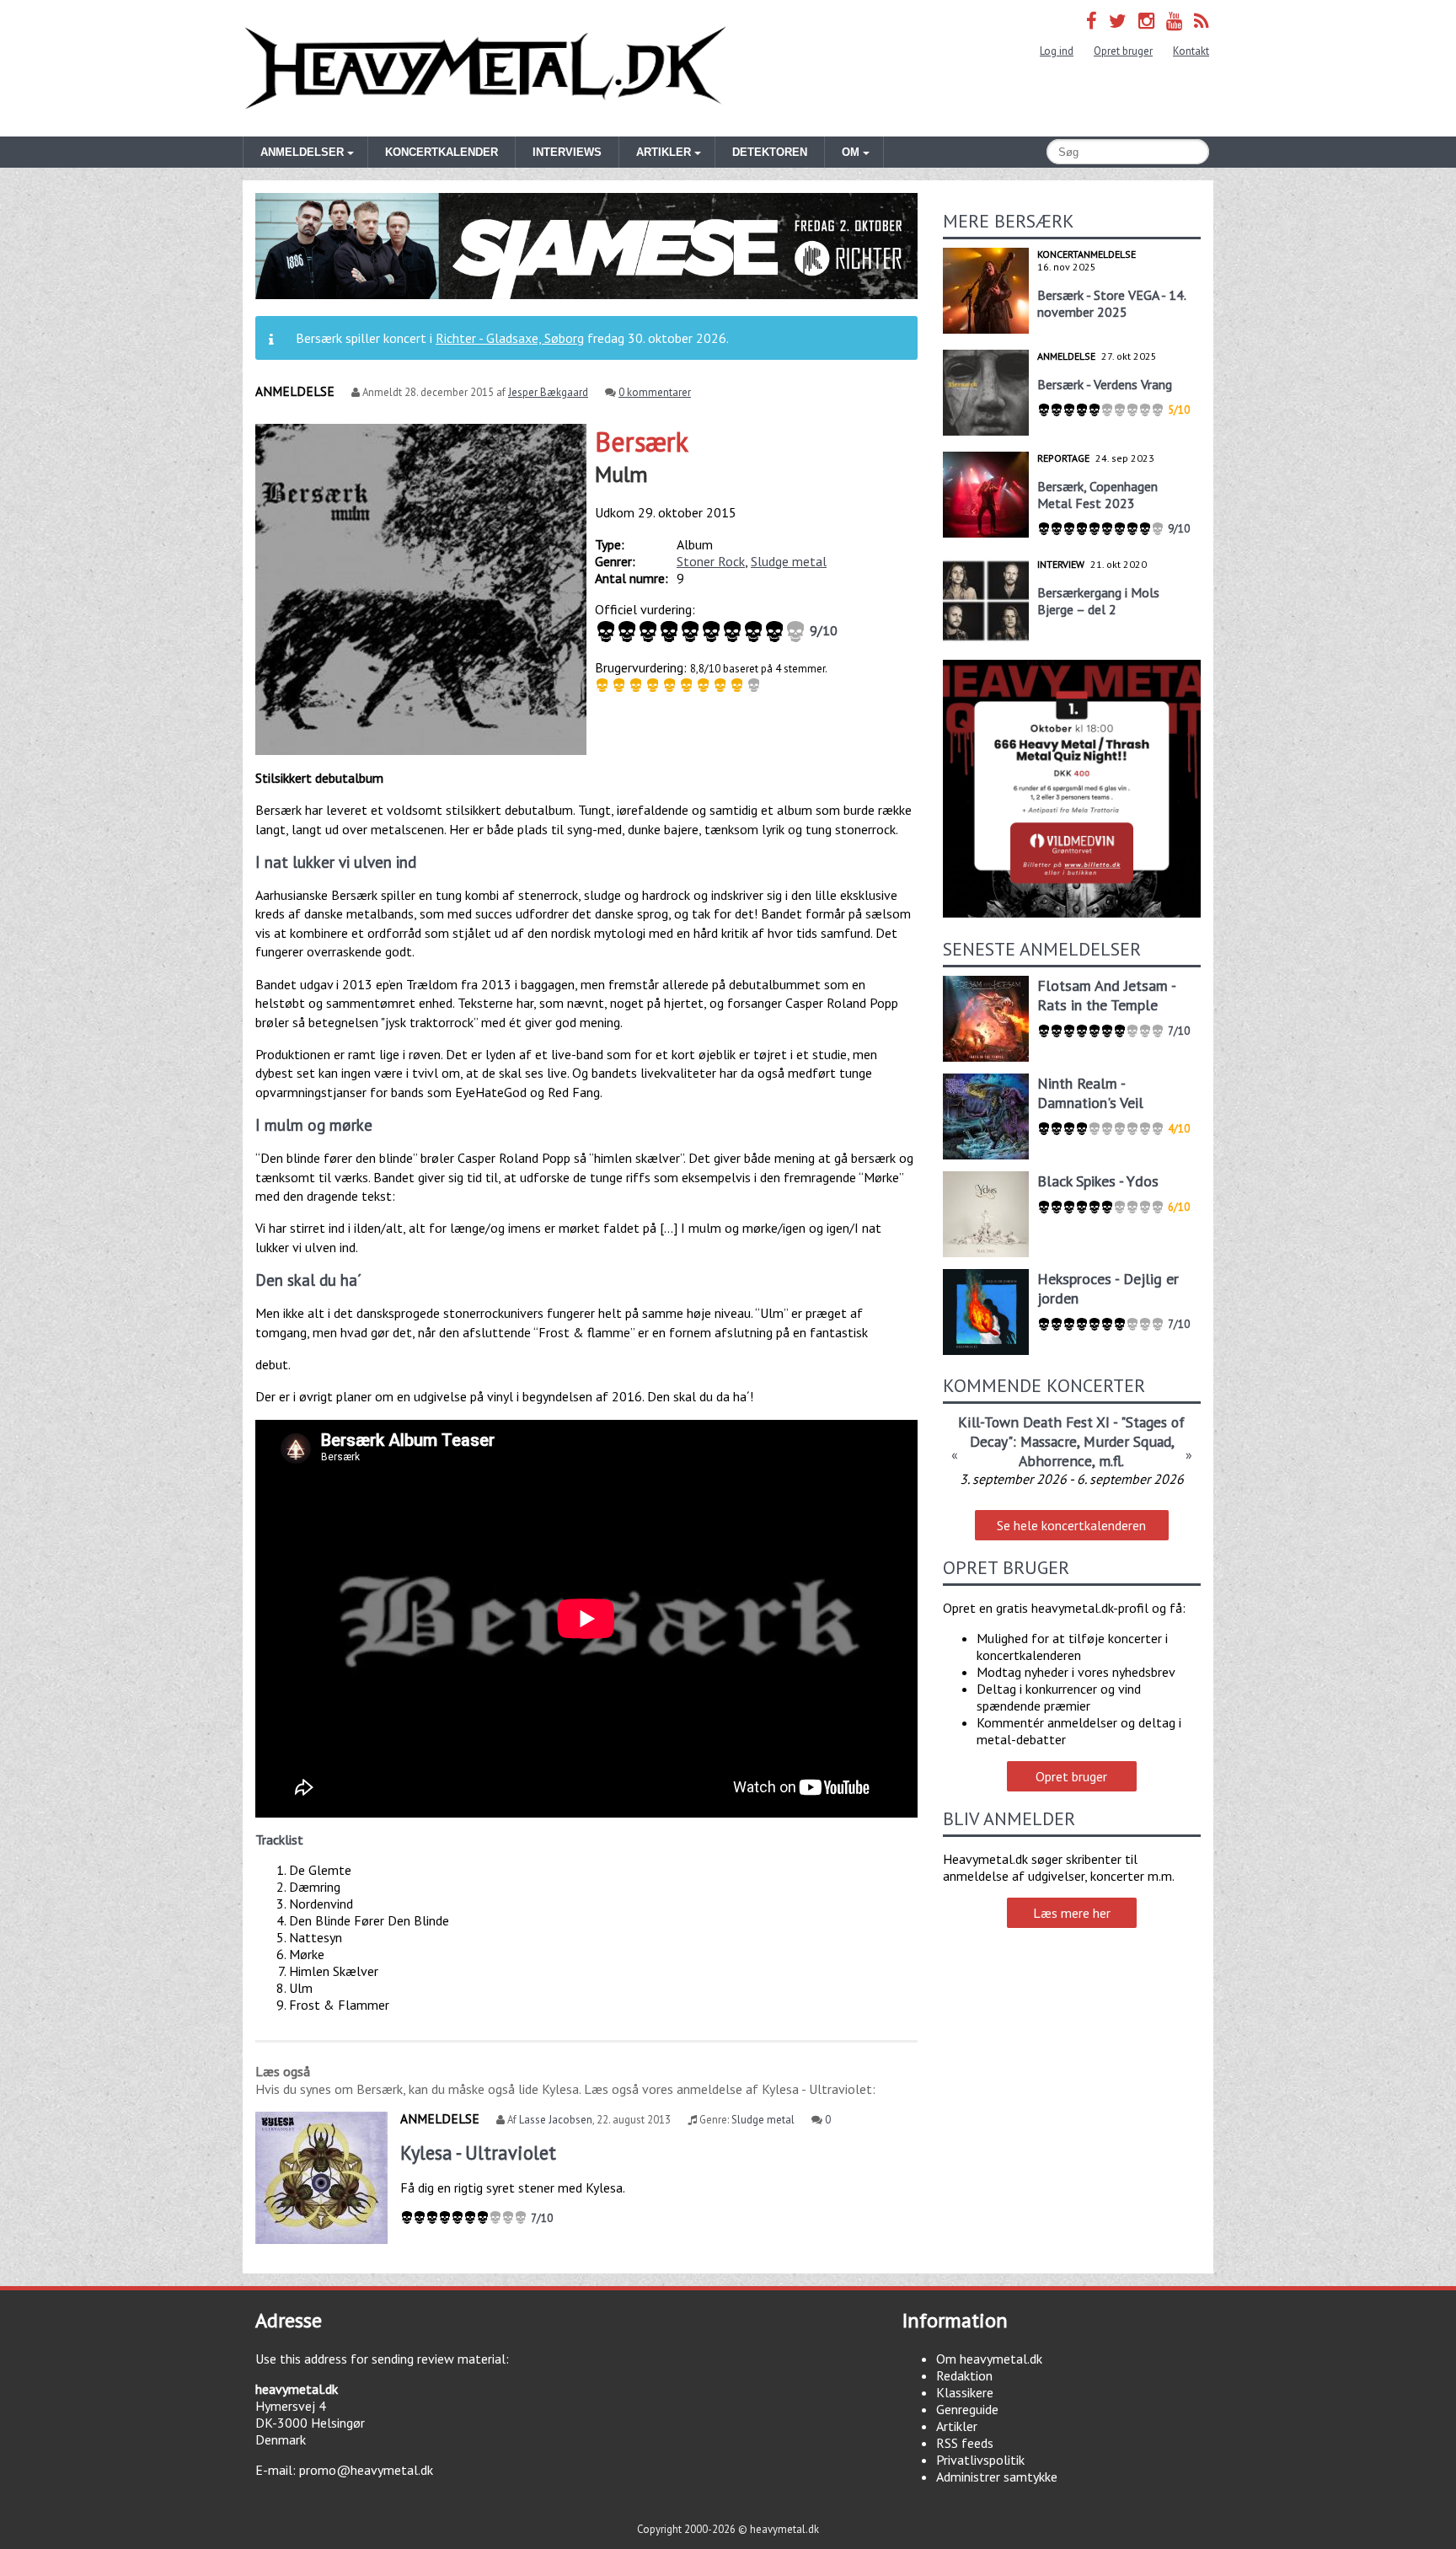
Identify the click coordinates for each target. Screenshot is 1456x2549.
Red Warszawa (1071, 1422)
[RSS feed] (1202, 21)
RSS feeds (965, 2443)
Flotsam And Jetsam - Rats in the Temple (1106, 995)
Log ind (1057, 51)
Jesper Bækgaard (548, 392)
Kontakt (1191, 51)
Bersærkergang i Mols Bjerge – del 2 (1098, 601)
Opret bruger (1123, 51)
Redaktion (964, 2375)
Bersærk (642, 442)
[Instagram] (1146, 21)
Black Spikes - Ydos (1098, 1181)
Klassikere (965, 2392)
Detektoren (770, 152)
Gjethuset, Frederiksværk (1071, 1463)
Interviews (567, 152)
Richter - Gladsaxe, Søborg (510, 338)
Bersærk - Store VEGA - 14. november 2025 (1111, 303)
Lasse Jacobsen (556, 2120)
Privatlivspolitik (980, 2460)
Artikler (957, 2426)
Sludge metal (789, 561)
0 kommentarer (655, 392)
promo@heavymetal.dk (366, 2470)
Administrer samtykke (997, 2477)
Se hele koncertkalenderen (1071, 1525)
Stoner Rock (711, 561)
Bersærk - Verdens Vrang (1105, 384)
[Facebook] (1092, 21)
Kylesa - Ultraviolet (478, 2153)
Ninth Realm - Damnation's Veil (1090, 1093)
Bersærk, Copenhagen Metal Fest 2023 (1097, 495)
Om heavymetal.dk (989, 2359)
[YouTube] (1174, 21)
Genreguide (967, 2409)
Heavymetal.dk (485, 68)
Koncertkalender (442, 152)
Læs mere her (1072, 1913)
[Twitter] (1118, 21)
